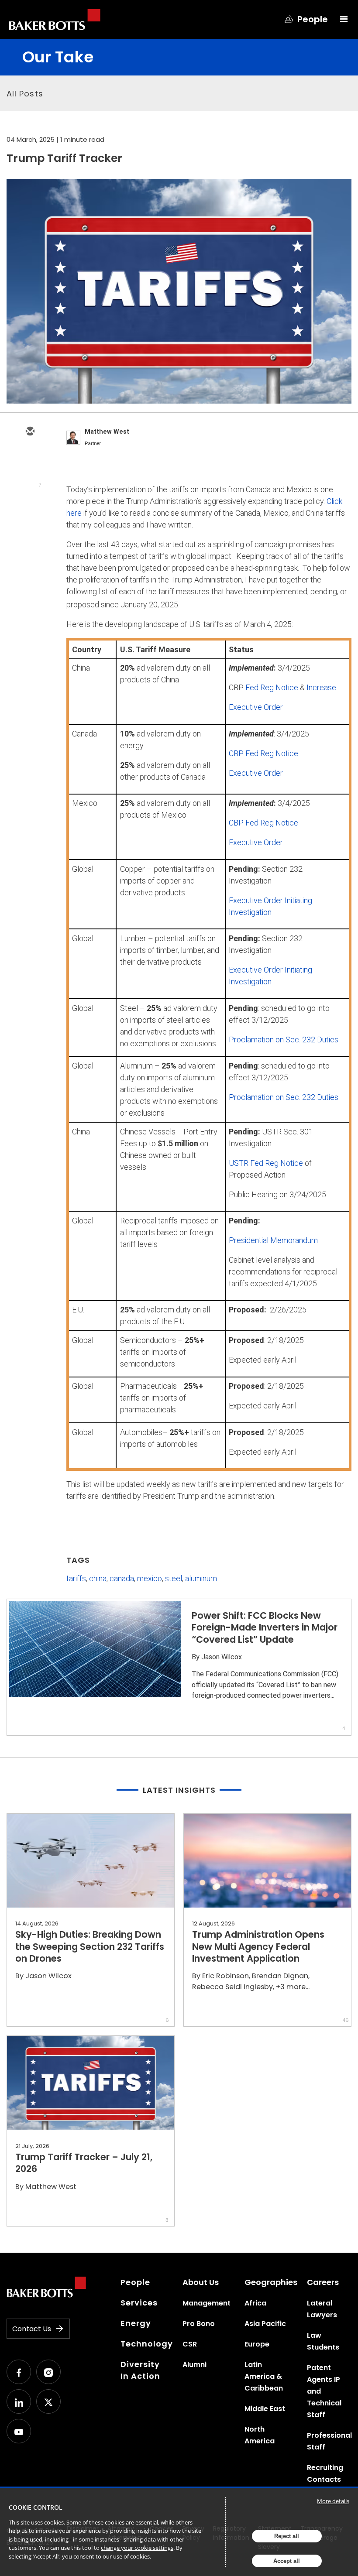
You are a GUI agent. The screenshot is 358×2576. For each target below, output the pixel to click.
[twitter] (30, 457)
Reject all (287, 2536)
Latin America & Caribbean (264, 2376)
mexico (150, 1578)
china (98, 1578)
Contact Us (32, 2329)
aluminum (201, 1578)
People (135, 2282)
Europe (257, 2344)
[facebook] (30, 508)
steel (174, 1578)
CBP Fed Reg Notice (263, 753)
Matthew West (107, 432)
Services (139, 2303)
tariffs (76, 1578)
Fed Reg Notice (272, 687)
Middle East (265, 2409)
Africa (255, 2303)
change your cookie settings (137, 2548)
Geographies (271, 2282)
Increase (321, 687)
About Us (201, 2282)
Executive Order (256, 707)
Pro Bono (199, 2324)
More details (333, 2501)
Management (207, 2303)
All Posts (25, 94)
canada (122, 1578)
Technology (147, 2344)
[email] (30, 432)
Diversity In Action (140, 2370)
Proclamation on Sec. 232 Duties (284, 1040)
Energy (136, 2323)
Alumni (194, 2365)
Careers (323, 2282)
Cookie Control (36, 2507)
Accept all (287, 2561)
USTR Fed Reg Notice (266, 1163)
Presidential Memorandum (273, 1240)
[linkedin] (30, 483)
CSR (190, 2344)
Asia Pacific (265, 2324)
